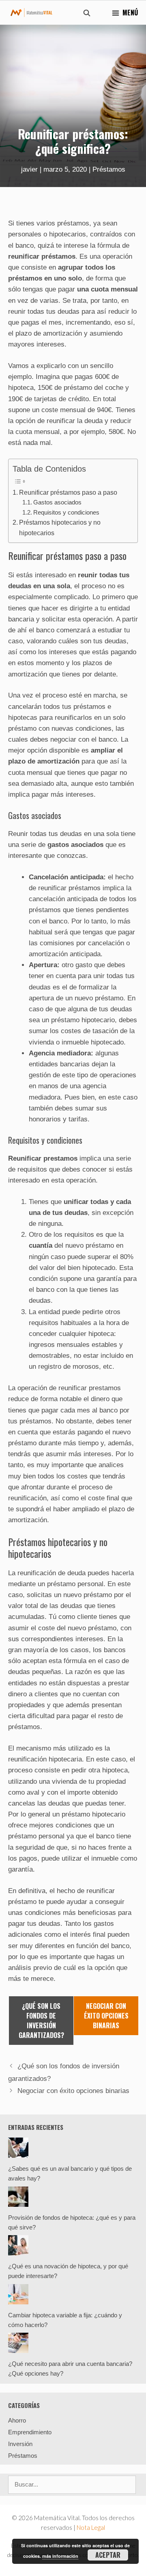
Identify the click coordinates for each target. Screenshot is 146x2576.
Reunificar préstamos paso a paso (68, 492)
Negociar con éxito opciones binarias (73, 2091)
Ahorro (17, 2420)
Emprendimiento (30, 2432)
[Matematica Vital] (31, 13)
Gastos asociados (57, 502)
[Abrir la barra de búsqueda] (87, 13)
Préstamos (109, 169)
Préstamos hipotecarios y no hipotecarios (60, 528)
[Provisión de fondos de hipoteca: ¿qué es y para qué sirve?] (18, 2202)
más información (60, 2556)
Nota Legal (91, 2527)
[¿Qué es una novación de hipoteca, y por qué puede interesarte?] (18, 2250)
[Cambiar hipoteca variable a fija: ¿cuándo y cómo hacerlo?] (18, 2299)
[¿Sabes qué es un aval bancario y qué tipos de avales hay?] (18, 2153)
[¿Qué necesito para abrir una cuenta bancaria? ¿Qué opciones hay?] (18, 2348)
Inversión (20, 2444)
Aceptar (108, 2555)
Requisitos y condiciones (66, 512)
